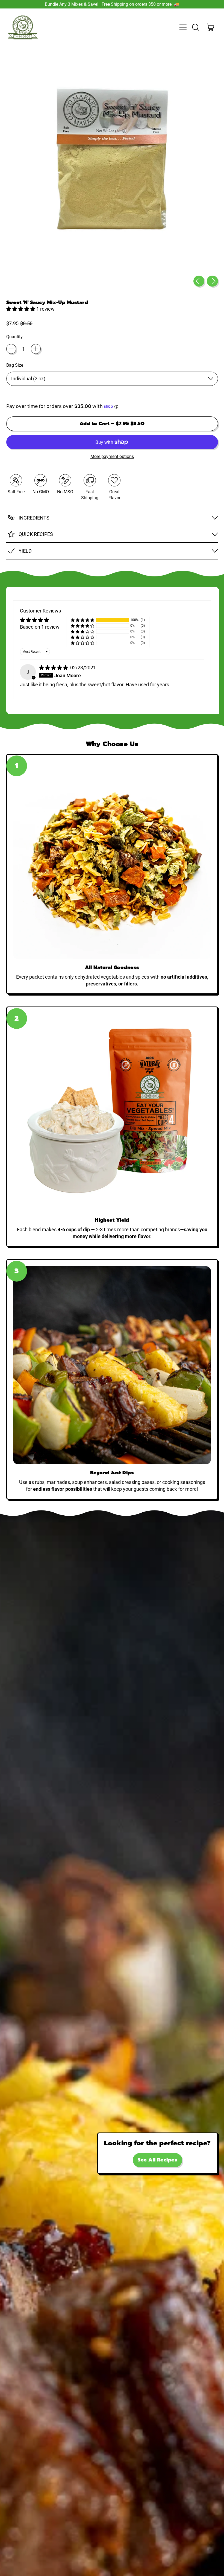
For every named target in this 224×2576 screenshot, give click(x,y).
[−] (11, 349)
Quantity (14, 337)
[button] (195, 27)
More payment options (112, 456)
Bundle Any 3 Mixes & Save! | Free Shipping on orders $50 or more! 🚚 (112, 4)
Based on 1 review (40, 627)
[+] (36, 349)
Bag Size (15, 365)
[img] (54, 668)
